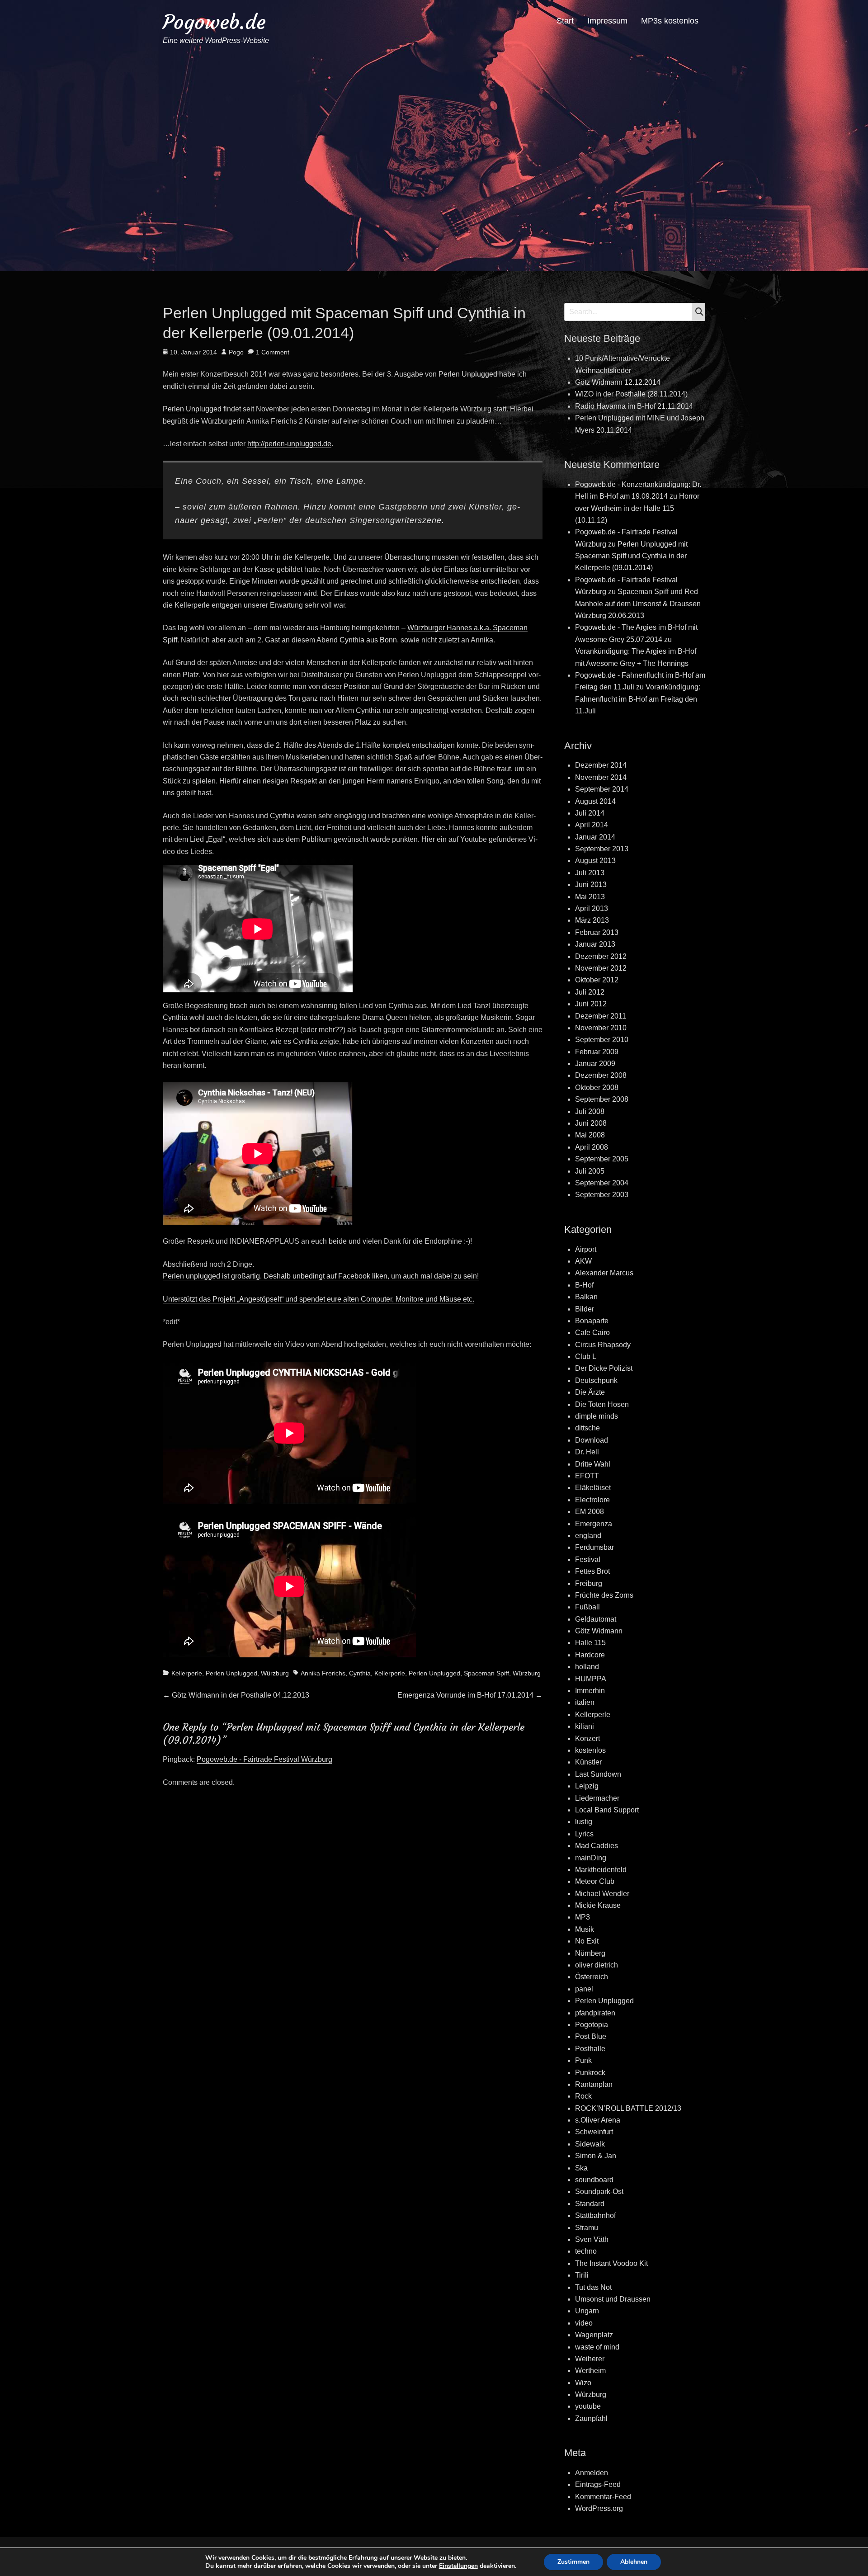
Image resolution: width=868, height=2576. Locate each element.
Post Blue (591, 2036)
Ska (581, 2168)
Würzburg (275, 1673)
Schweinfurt (594, 2132)
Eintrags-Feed (598, 2484)
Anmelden (592, 2473)
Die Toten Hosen (602, 1404)
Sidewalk (590, 2144)
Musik (585, 1929)
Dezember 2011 (601, 1016)
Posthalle (590, 2049)
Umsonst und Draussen (613, 2299)
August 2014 (595, 801)
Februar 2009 (597, 1052)
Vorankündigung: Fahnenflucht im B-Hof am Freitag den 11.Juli (638, 699)
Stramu (587, 2228)
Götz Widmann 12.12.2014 (618, 382)
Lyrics (584, 1834)
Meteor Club (595, 1881)
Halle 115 (590, 1643)
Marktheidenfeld (601, 1870)
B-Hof (584, 1285)
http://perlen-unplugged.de (289, 444)
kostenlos (590, 1750)
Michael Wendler (602, 1894)
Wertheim (590, 2371)
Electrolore (592, 1500)
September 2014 (602, 789)
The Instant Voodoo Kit (611, 2263)
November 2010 (601, 1028)
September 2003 (602, 1195)
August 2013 (595, 861)
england (588, 1536)
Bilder (585, 1309)
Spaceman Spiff (486, 1673)
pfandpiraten (595, 2013)
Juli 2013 (590, 873)
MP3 (583, 1917)
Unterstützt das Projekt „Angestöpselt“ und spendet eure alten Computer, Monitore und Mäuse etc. (318, 1299)
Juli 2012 (590, 992)
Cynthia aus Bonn (368, 640)
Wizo (583, 2383)
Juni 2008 (591, 1123)
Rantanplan (594, 2084)
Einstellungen (458, 2566)
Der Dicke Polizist (604, 1368)
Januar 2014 (595, 837)
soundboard (594, 2180)
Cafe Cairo (592, 1333)
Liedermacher (597, 1798)
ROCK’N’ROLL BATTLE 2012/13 (628, 2108)
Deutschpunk (596, 1380)
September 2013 (602, 849)
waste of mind (597, 2347)
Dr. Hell (587, 1452)
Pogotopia (592, 2025)
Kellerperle (187, 1673)
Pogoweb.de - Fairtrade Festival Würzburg (264, 1759)
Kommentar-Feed (603, 2497)
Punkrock (590, 2073)
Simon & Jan (596, 2156)
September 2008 (602, 1099)
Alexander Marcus (604, 1273)
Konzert (587, 1739)
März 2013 (592, 920)
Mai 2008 (590, 1135)
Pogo (236, 352)
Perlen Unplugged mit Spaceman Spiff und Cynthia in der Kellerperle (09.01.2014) (631, 556)
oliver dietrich (597, 1965)
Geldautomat (596, 1619)
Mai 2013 (590, 897)
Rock (583, 2096)
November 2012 (601, 968)
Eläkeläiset (593, 1488)
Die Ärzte (590, 1392)
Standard (590, 2204)
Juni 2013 (591, 885)
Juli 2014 (590, 813)
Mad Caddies (597, 1846)
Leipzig (587, 1786)
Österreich (592, 1977)
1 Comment (273, 352)
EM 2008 (590, 1512)
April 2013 (592, 908)
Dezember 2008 (601, 1075)
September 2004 (602, 1183)
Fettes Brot (592, 1571)
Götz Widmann (599, 1631)
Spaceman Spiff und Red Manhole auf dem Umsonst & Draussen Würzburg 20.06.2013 (638, 604)
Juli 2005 (590, 1171)
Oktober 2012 (597, 980)
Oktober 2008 (597, 1087)
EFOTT (587, 1476)
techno (586, 2251)
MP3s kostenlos (670, 21)
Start (565, 21)
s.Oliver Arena (598, 2120)
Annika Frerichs (323, 1673)
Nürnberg (590, 1953)
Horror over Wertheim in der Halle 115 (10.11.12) (637, 508)
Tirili (582, 2275)
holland (587, 1667)
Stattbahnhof (595, 2215)
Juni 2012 (591, 1004)
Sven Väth (592, 2239)
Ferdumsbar (594, 1547)
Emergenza (594, 1524)
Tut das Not (593, 2287)
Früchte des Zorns (604, 1595)
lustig (584, 1822)
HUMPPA (591, 1679)
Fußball (587, 1607)
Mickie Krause (598, 1905)
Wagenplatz (594, 2335)
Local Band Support (607, 1810)
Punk (583, 2060)
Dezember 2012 (601, 956)
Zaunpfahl (591, 2418)
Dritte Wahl (593, 1464)
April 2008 (592, 1147)
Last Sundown (598, 1774)
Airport (586, 1249)
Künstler (588, 1762)
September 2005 (602, 1159)
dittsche (587, 1428)
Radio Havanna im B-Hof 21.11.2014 (634, 406)
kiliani (585, 1726)
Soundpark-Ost (599, 2191)
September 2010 (602, 1040)
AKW (583, 1261)
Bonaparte (592, 1321)
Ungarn (587, 2311)
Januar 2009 (595, 1064)
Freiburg (589, 1583)
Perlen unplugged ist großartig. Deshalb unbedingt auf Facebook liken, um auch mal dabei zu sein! (321, 1276)
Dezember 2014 (601, 765)
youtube (588, 2406)
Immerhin (590, 1691)
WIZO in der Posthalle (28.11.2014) (631, 394)
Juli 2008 (590, 1111)
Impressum (607, 21)
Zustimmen (573, 2562)
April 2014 (592, 825)
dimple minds (597, 1416)
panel (584, 1989)
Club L (586, 1356)
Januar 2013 (595, 944)
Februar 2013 (597, 932)
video (584, 2323)
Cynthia (360, 1673)
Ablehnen (634, 2562)
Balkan (586, 1297)
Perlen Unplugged (192, 409)
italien (585, 1702)
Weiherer (590, 2359)
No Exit (587, 1941)
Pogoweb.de (214, 22)
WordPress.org (599, 2508)
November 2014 (601, 777)
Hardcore (590, 1655)
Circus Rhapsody (603, 1345)
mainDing (591, 1858)
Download (592, 1440)
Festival (588, 1559)
